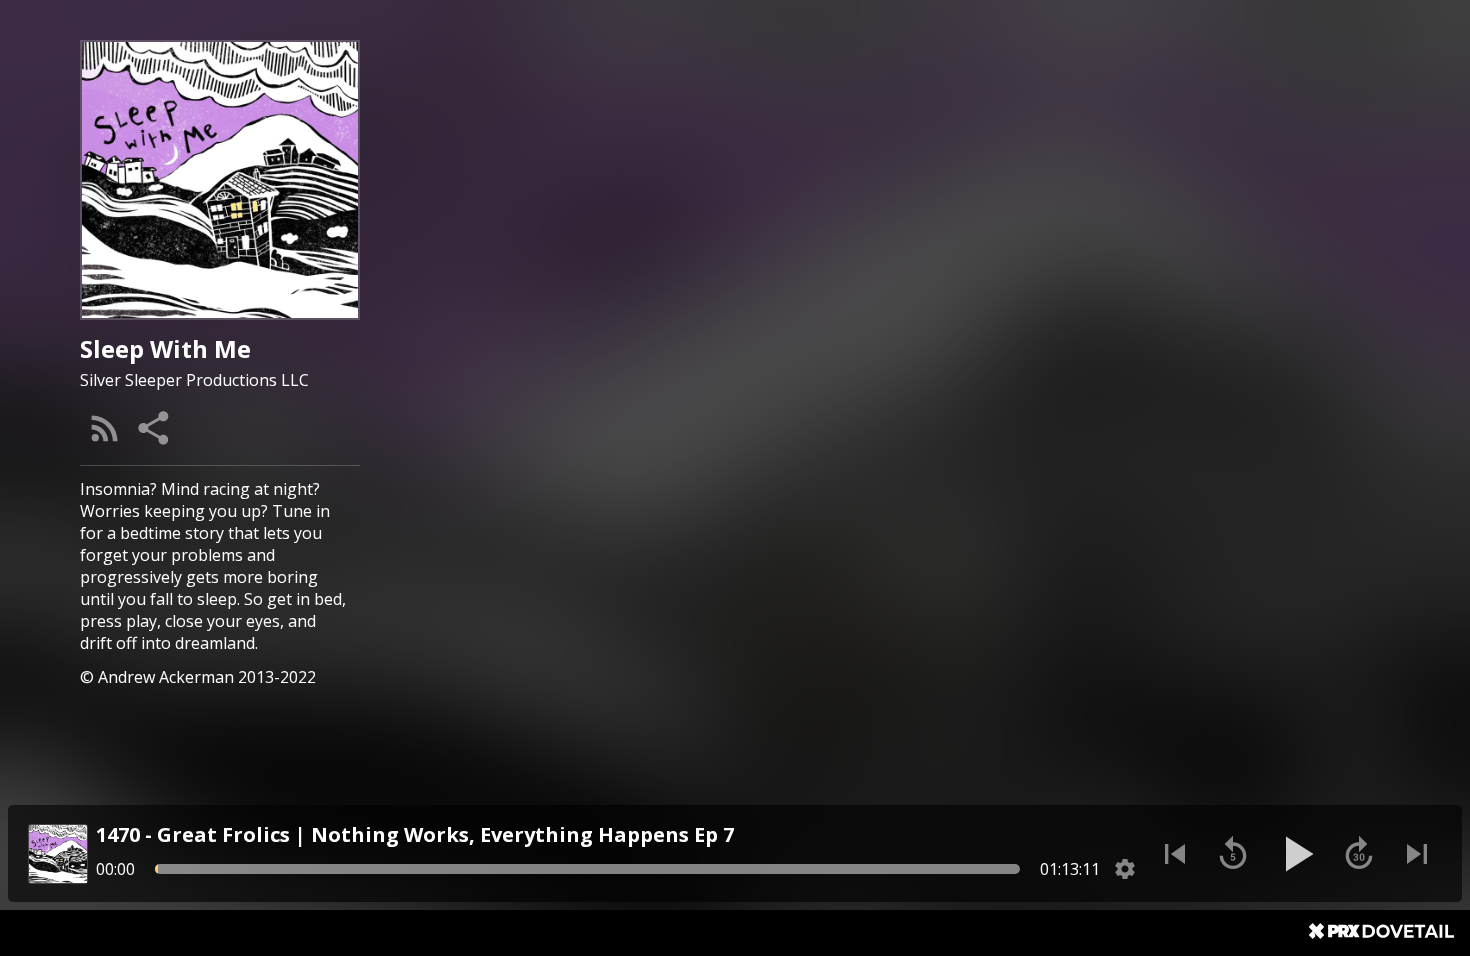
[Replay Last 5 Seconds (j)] (1233, 854)
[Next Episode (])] (1417, 854)
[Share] (155, 428)
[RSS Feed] (105, 428)
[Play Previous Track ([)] (1175, 854)
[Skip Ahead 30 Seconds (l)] (1359, 854)
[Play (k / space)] (1296, 854)
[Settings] (1125, 869)
